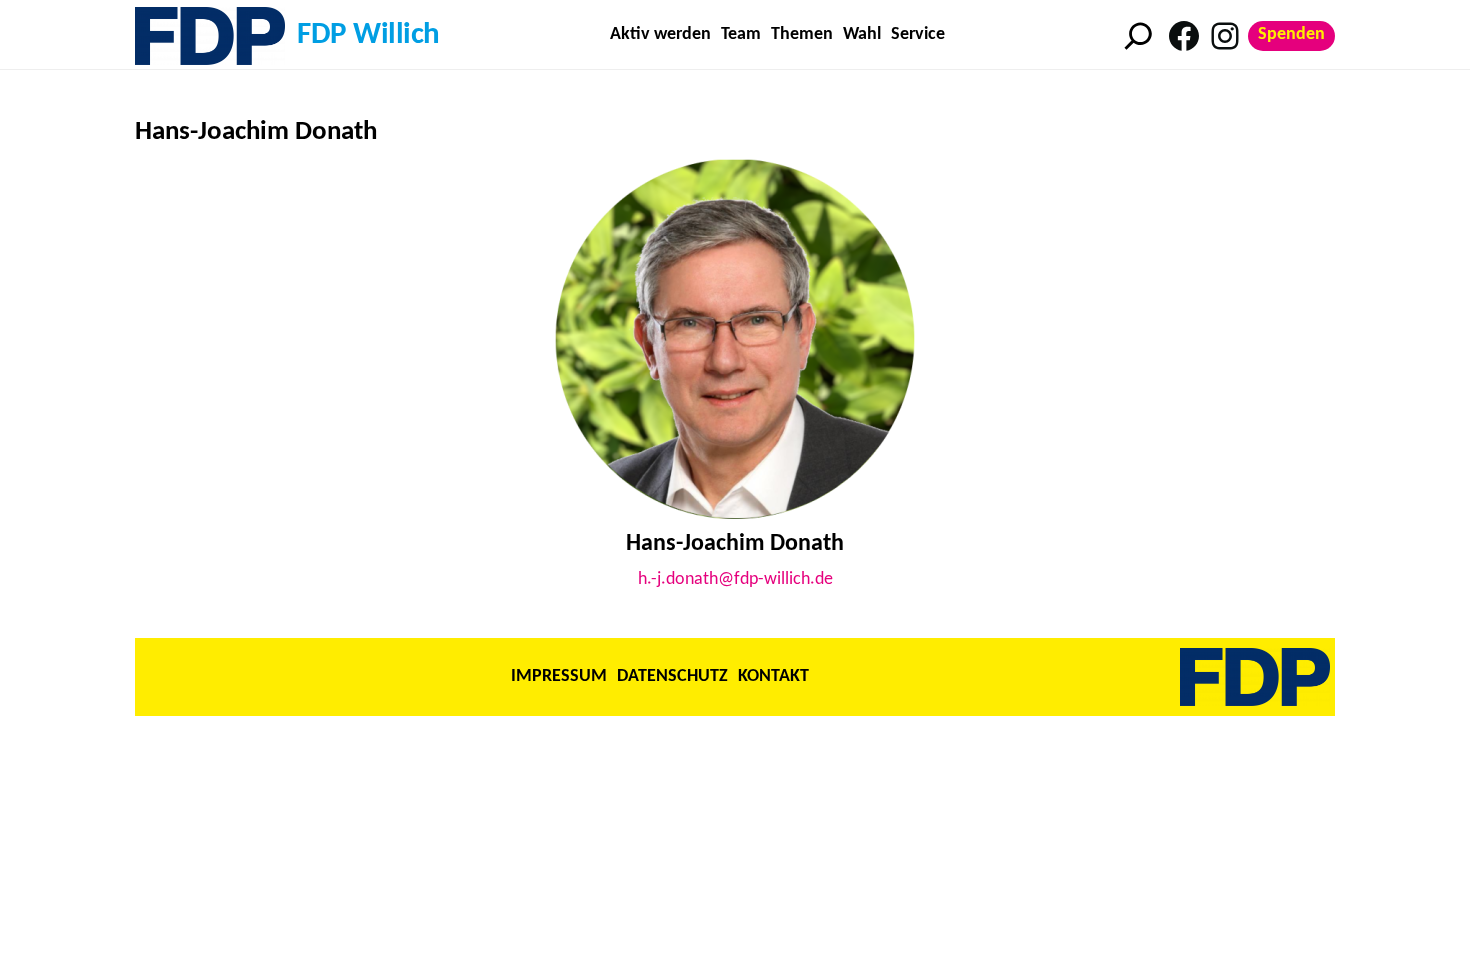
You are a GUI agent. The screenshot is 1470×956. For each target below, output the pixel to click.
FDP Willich (368, 35)
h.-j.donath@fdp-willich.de (735, 579)
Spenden (1291, 34)
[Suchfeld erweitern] (1138, 35)
